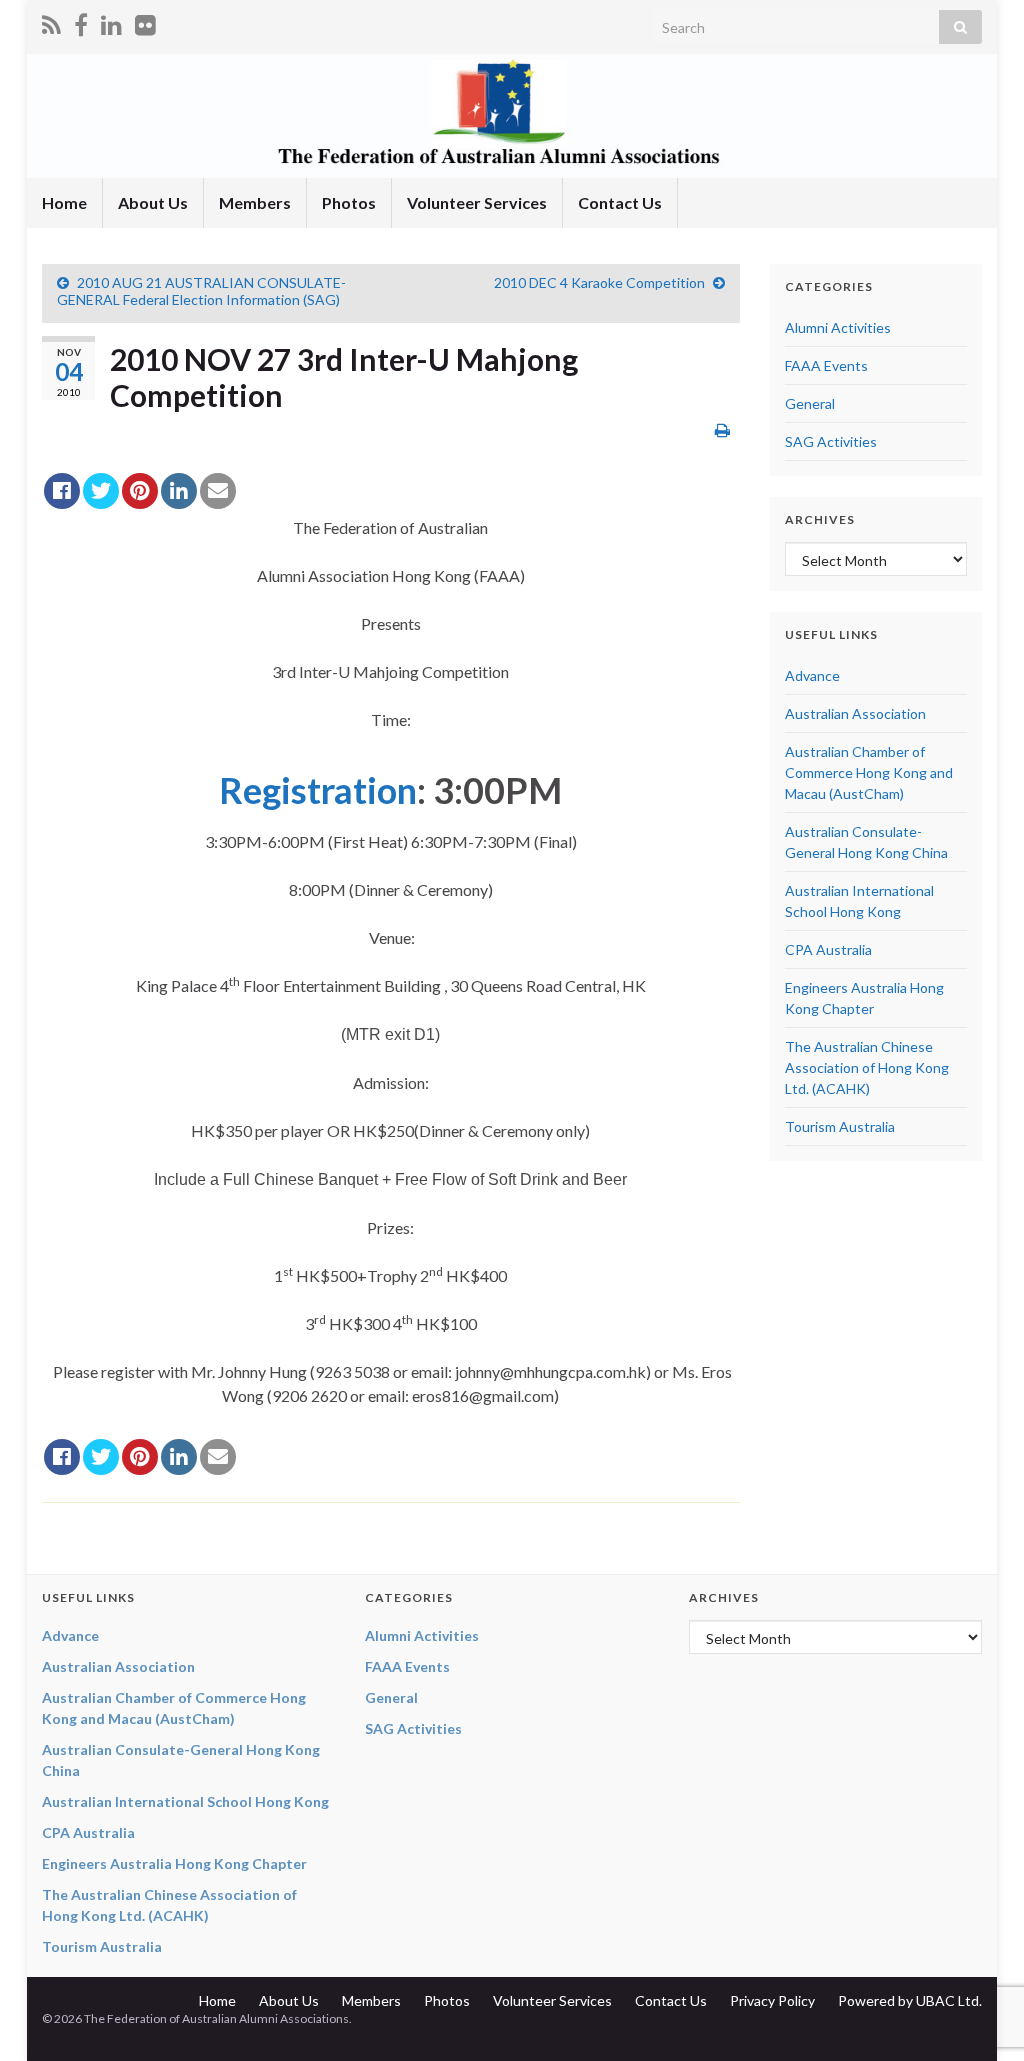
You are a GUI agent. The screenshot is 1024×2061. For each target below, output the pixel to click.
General (810, 403)
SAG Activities (831, 441)
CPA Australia (828, 949)
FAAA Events (826, 365)
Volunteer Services (477, 202)
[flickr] (145, 21)
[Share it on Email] (218, 491)
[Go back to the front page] (512, 116)
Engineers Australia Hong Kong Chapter (174, 1863)
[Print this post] (722, 429)
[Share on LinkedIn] (179, 491)
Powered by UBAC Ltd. (910, 2000)
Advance (812, 675)
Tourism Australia (840, 1126)
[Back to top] (979, 1942)
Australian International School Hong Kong (185, 1801)
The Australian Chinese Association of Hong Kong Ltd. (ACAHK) (867, 1067)
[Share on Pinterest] (140, 491)
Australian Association (855, 713)
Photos (349, 202)
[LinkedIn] (111, 21)
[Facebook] (81, 21)
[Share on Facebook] (62, 491)
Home (64, 202)
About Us (153, 202)
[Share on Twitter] (101, 491)
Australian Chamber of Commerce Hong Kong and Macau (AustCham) (869, 772)
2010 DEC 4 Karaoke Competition (599, 282)
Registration (318, 790)
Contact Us (620, 202)
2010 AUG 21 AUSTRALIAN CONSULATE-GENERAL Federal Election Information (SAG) (201, 291)
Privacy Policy (772, 2000)
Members (255, 202)
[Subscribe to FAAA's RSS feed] (51, 21)
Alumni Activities (838, 327)
